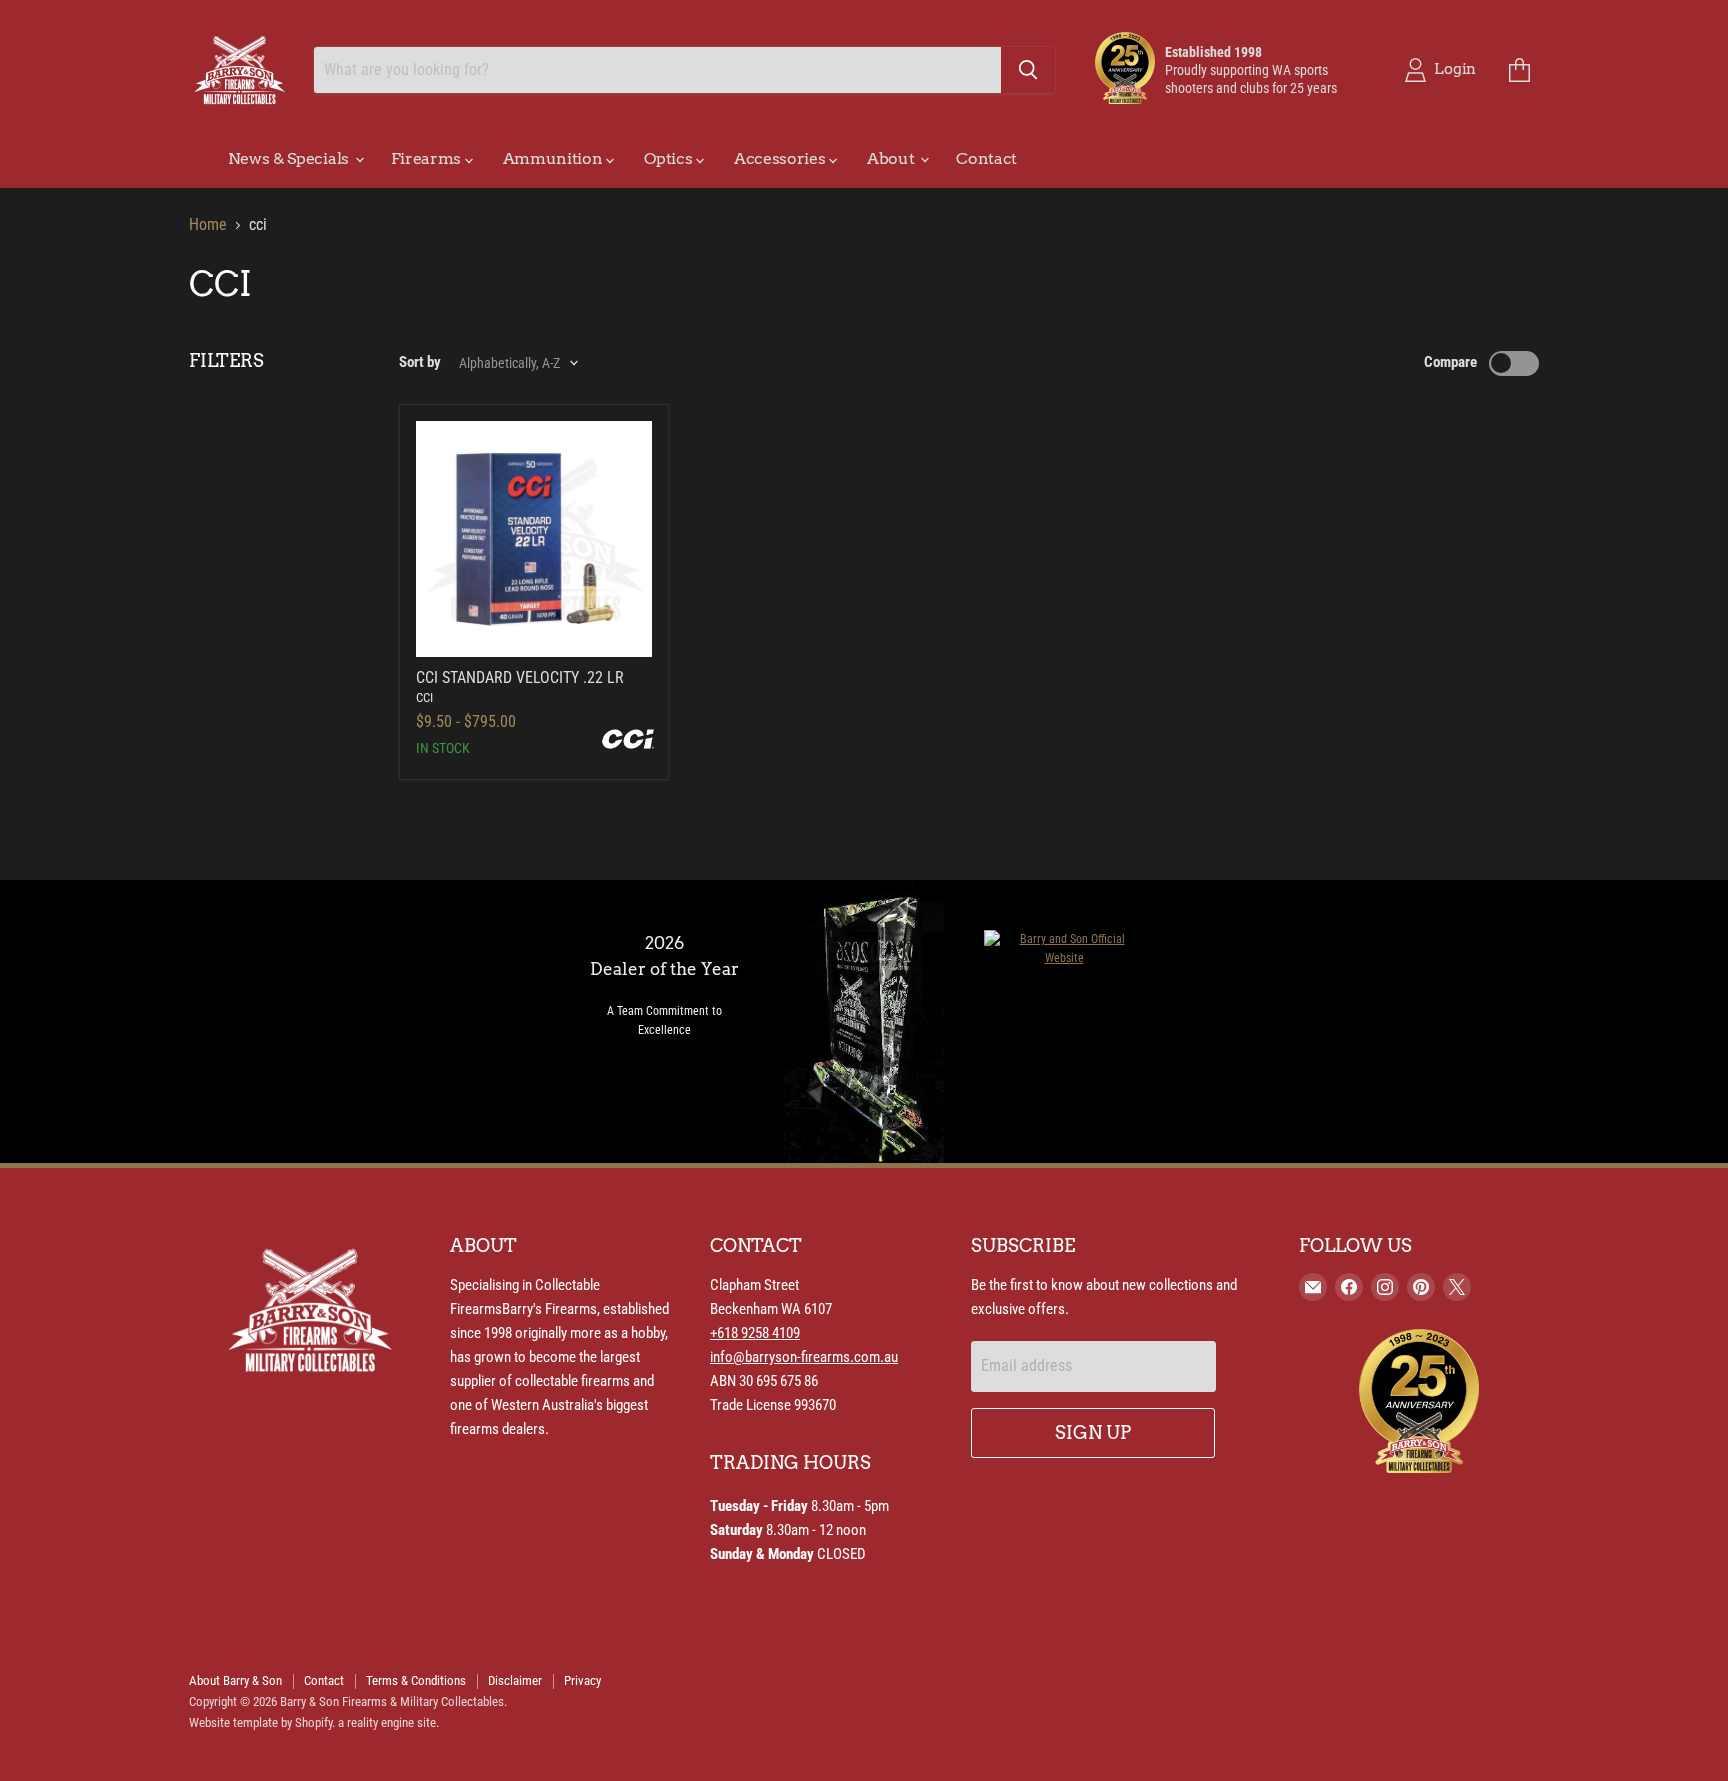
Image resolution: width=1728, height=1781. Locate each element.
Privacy (582, 1680)
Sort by (420, 362)
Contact (986, 158)
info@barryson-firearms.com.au (804, 1357)
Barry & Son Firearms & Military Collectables (392, 1701)
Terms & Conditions (416, 1680)
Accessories (781, 158)
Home (208, 225)
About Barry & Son (235, 1680)
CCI (424, 697)
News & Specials (290, 158)
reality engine (380, 1722)
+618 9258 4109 (755, 1333)
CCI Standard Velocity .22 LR (520, 677)
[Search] (1028, 70)
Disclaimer (515, 1680)
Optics (670, 158)
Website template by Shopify (260, 1722)
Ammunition (554, 158)
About (892, 158)
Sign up (1093, 1432)
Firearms (428, 158)
